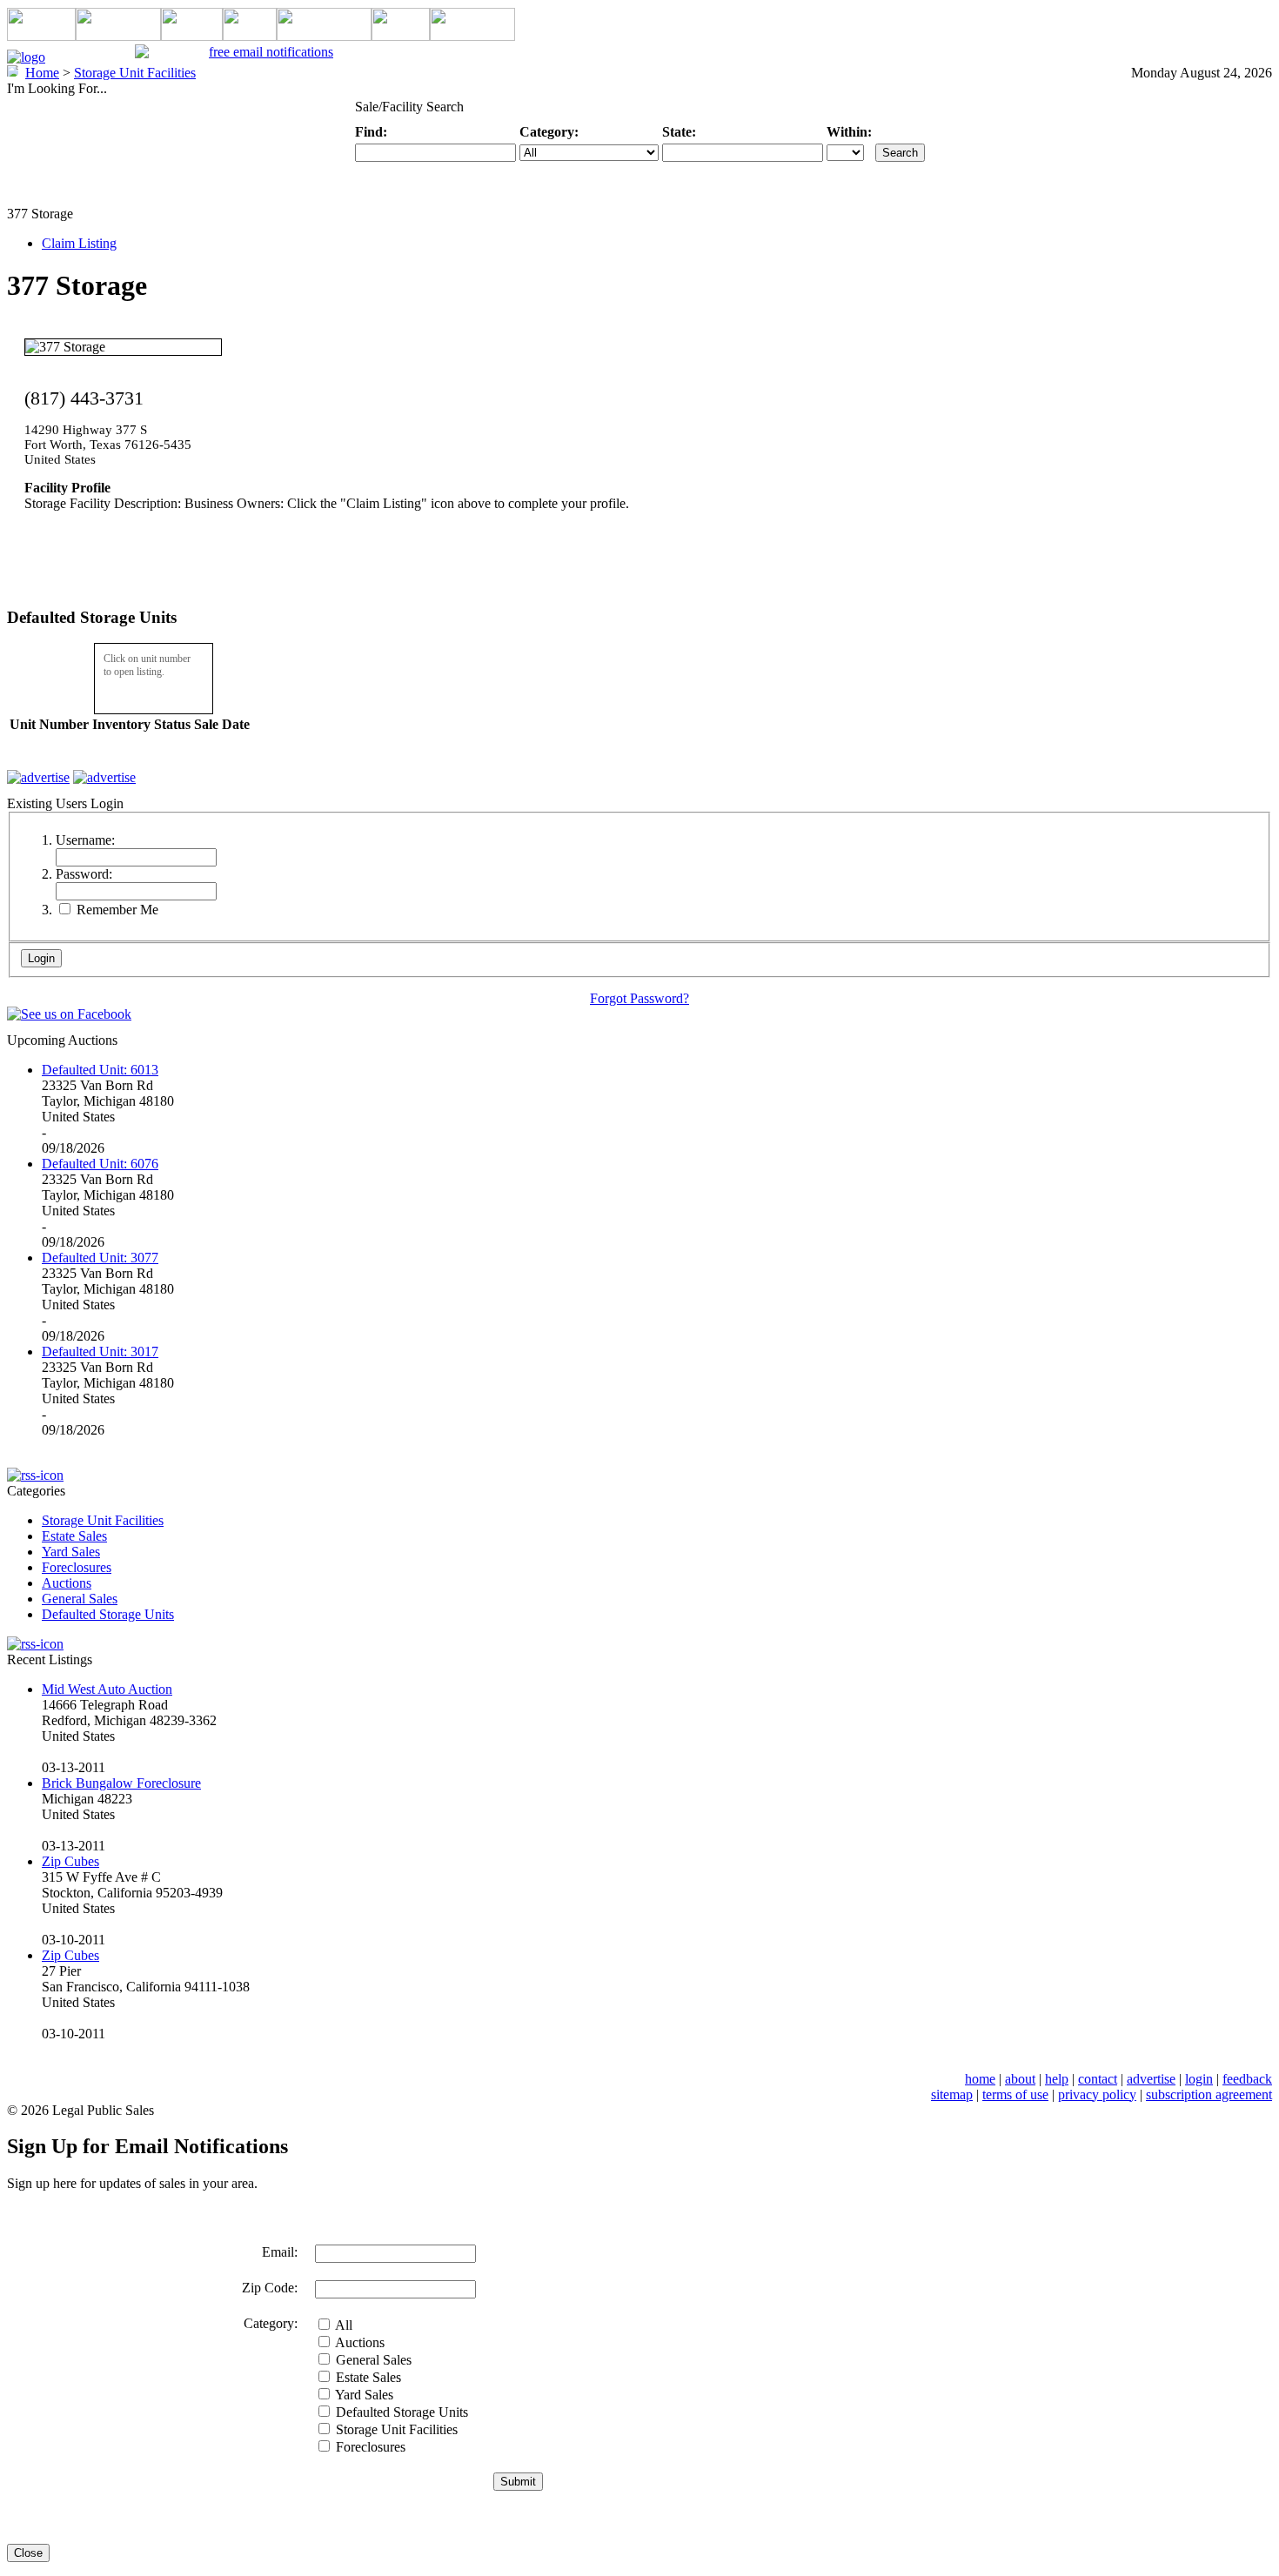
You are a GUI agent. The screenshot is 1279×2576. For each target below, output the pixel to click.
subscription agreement (1209, 2094)
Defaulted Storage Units (108, 1614)
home (980, 2079)
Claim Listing (79, 243)
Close (28, 2553)
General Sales (80, 1599)
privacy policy (1097, 2094)
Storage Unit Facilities (103, 1520)
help (1057, 2079)
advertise (1151, 2079)
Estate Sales (74, 1536)
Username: (85, 840)
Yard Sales (71, 1552)
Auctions (67, 1583)
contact (1098, 2079)
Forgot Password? (639, 998)
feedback (1247, 2079)
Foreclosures (77, 1567)
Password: (84, 874)
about (1020, 2079)
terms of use (1015, 2094)
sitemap (952, 2094)
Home (42, 73)
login (1199, 2079)
